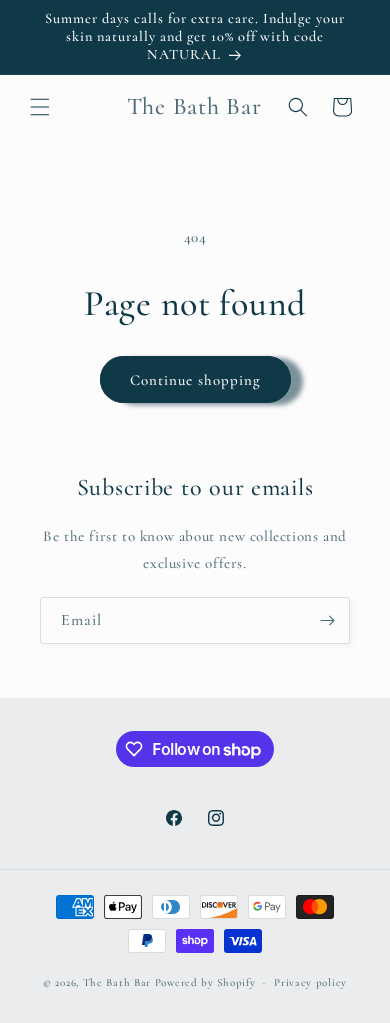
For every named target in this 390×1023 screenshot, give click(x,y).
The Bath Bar (119, 982)
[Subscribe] (327, 620)
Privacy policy (310, 982)
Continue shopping (195, 380)
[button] (40, 107)
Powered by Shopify (205, 982)
